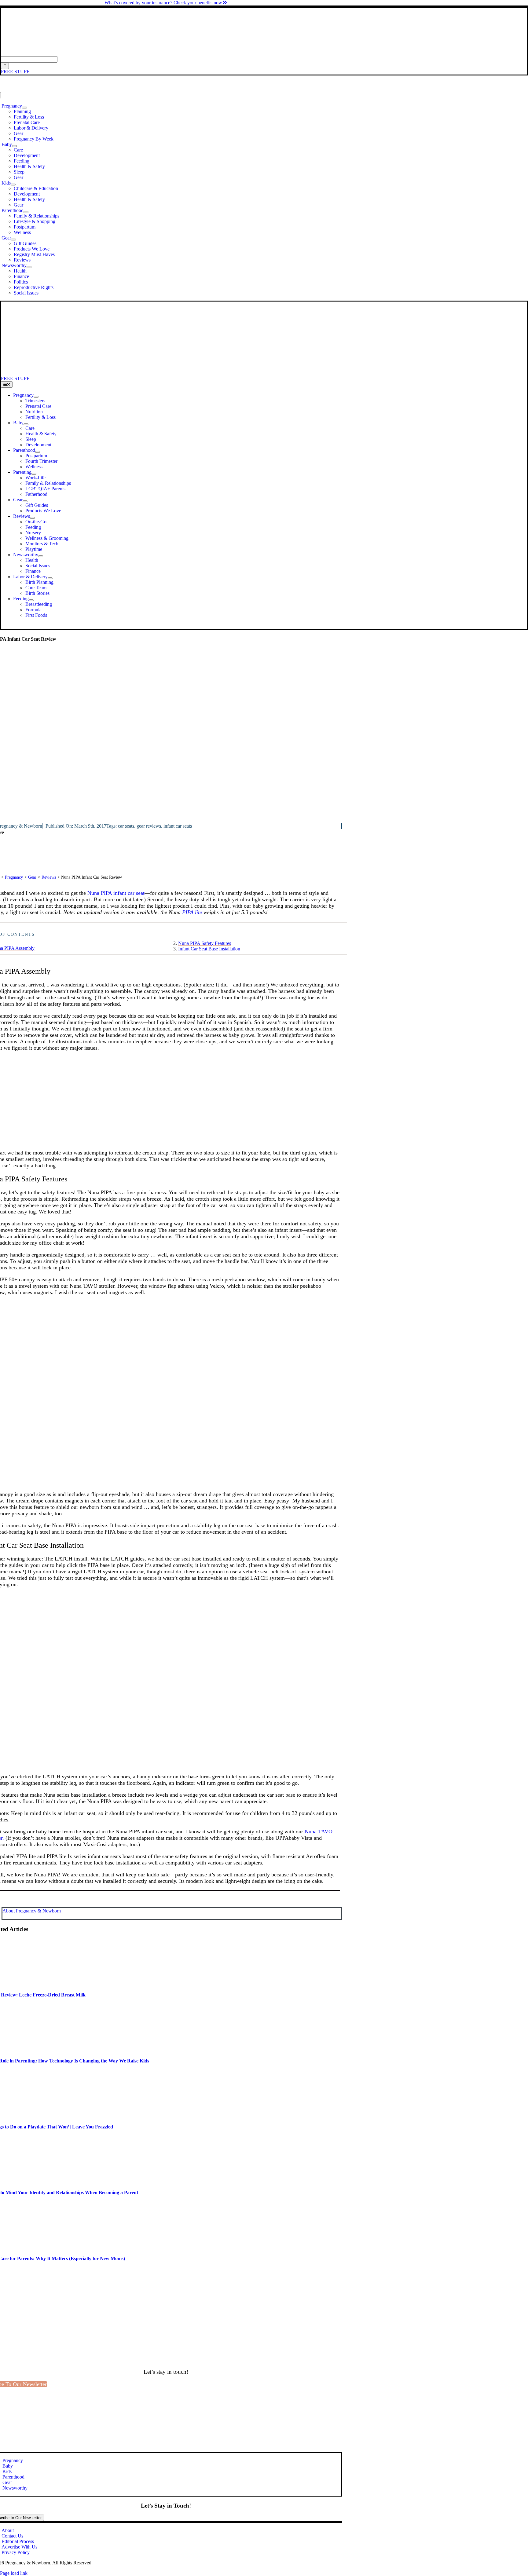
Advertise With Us (19, 2547)
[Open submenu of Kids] (13, 185)
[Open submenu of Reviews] (32, 518)
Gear (32, 877)
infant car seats (178, 826)
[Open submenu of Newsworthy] (29, 267)
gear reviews (149, 826)
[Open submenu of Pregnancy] (24, 108)
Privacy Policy (16, 2552)
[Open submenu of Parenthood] (26, 212)
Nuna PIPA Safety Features (205, 943)
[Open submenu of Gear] (13, 240)
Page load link (14, 2573)
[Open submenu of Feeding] (31, 600)
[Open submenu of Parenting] (34, 474)
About (8, 2530)
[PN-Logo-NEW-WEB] (264, 53)
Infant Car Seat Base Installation (209, 949)
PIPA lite (192, 912)
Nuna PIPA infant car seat (116, 893)
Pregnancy (14, 877)
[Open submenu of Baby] (14, 146)
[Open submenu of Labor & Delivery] (50, 578)
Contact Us (12, 2536)
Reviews (49, 877)
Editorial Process (18, 2541)
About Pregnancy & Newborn (32, 1911)
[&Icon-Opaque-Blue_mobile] (170, 373)
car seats (126, 826)
